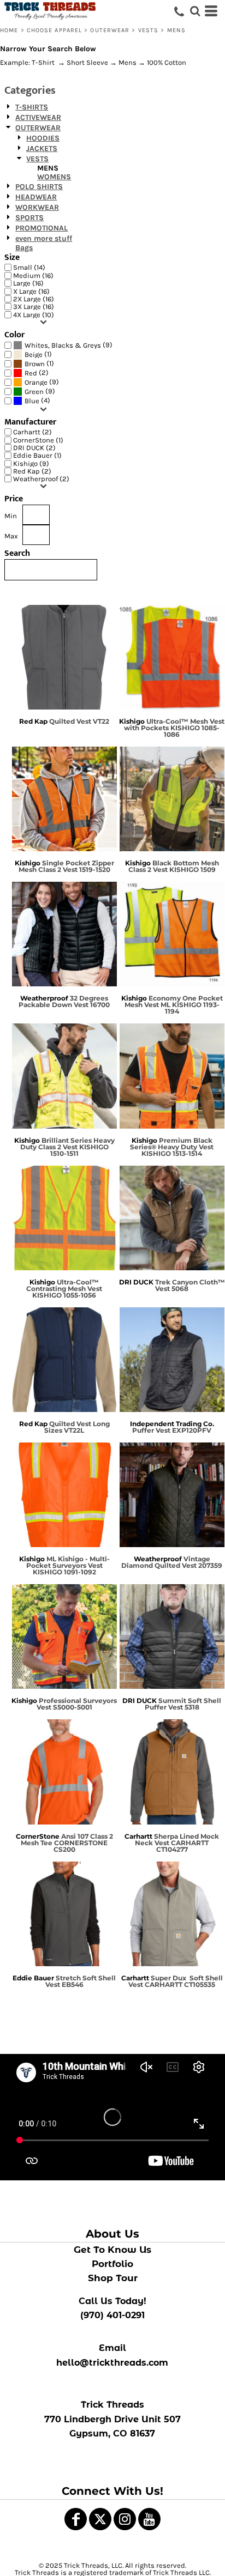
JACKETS (42, 149)
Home (9, 30)
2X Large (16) (34, 299)
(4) (37, 401)
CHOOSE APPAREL (54, 30)
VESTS (149, 30)
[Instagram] (125, 2519)
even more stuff (44, 238)
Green (34, 392)
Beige (34, 354)
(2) (37, 373)
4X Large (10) (34, 315)
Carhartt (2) (32, 432)
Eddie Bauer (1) (37, 455)
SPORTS (29, 218)
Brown (35, 364)
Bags (24, 248)
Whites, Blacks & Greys (63, 345)
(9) (69, 345)
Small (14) (29, 267)
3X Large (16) (34, 307)
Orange (36, 382)
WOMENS (54, 177)
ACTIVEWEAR (38, 117)
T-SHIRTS (32, 107)
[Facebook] (76, 2519)
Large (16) (28, 283)
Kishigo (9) (31, 463)
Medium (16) (33, 275)
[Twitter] (100, 2519)
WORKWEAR (37, 207)
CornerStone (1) (38, 440)
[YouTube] (149, 2519)
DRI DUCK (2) (34, 448)
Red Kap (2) (32, 471)
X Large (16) (31, 291)
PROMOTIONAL (42, 228)
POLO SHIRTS (39, 187)
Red (31, 373)
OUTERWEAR (110, 30)
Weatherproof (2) (41, 479)
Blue (32, 401)
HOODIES (43, 138)
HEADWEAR (36, 197)
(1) (38, 354)
